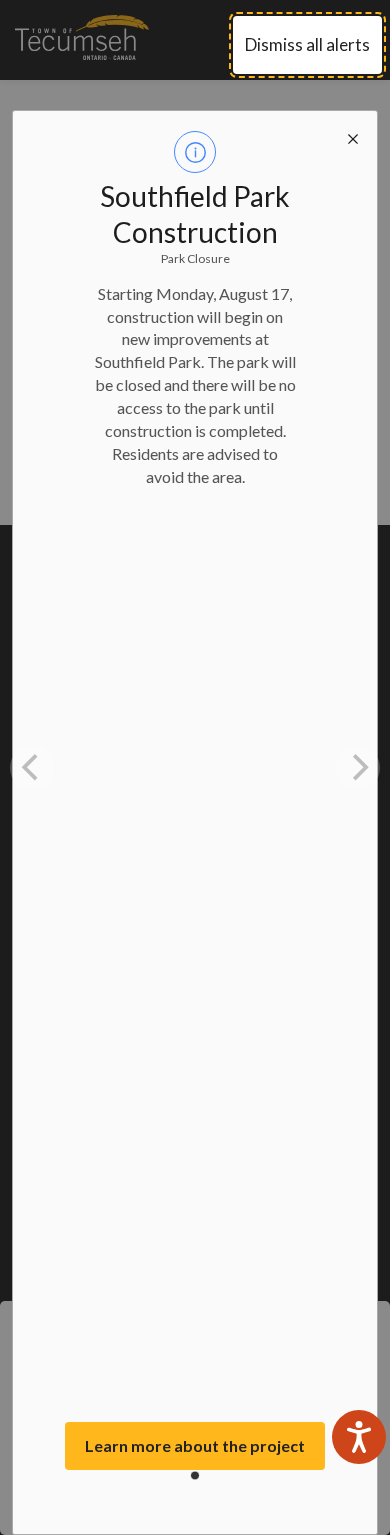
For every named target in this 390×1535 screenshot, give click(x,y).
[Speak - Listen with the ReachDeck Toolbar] (359, 1437)
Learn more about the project (195, 1445)
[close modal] (353, 135)
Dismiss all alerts (307, 44)
